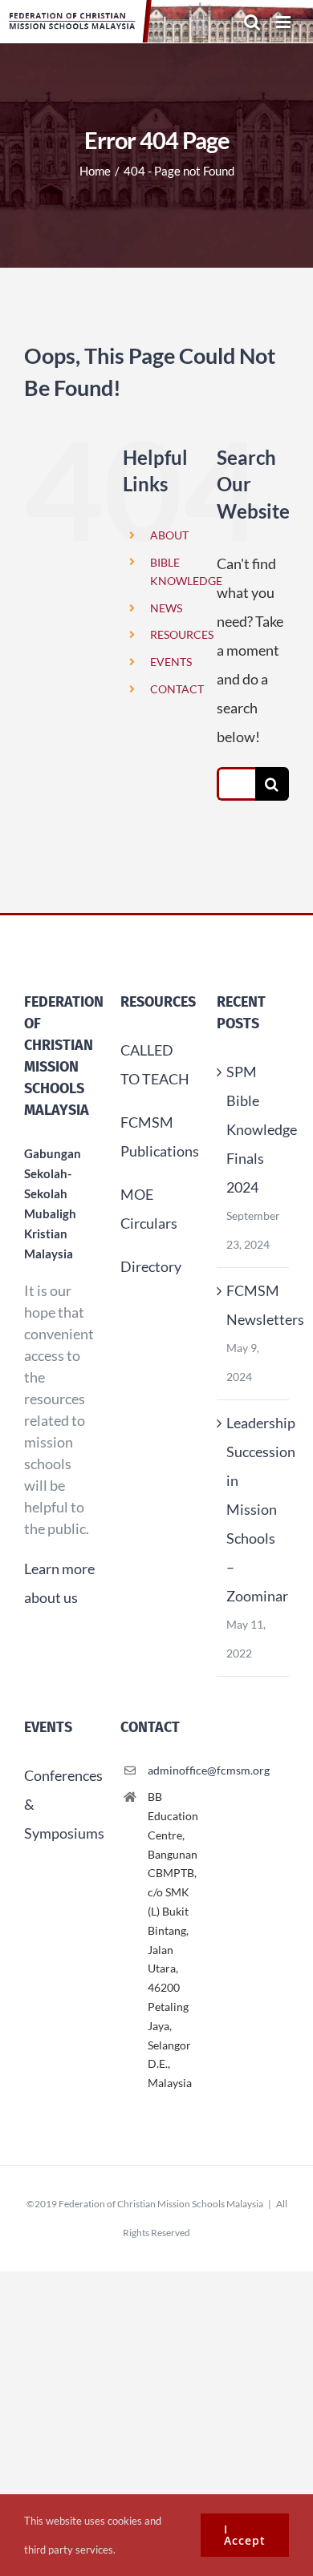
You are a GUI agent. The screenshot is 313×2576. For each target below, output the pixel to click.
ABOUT (169, 535)
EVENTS (171, 662)
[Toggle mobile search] (252, 22)
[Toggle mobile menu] (285, 22)
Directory (151, 1266)
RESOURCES (182, 634)
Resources (158, 1002)
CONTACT (177, 689)
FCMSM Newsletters (254, 1305)
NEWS (166, 608)
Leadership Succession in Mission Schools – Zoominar (254, 1509)
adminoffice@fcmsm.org (170, 1770)
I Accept (245, 2535)
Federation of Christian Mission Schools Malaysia (161, 2204)
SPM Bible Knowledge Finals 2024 (254, 1129)
